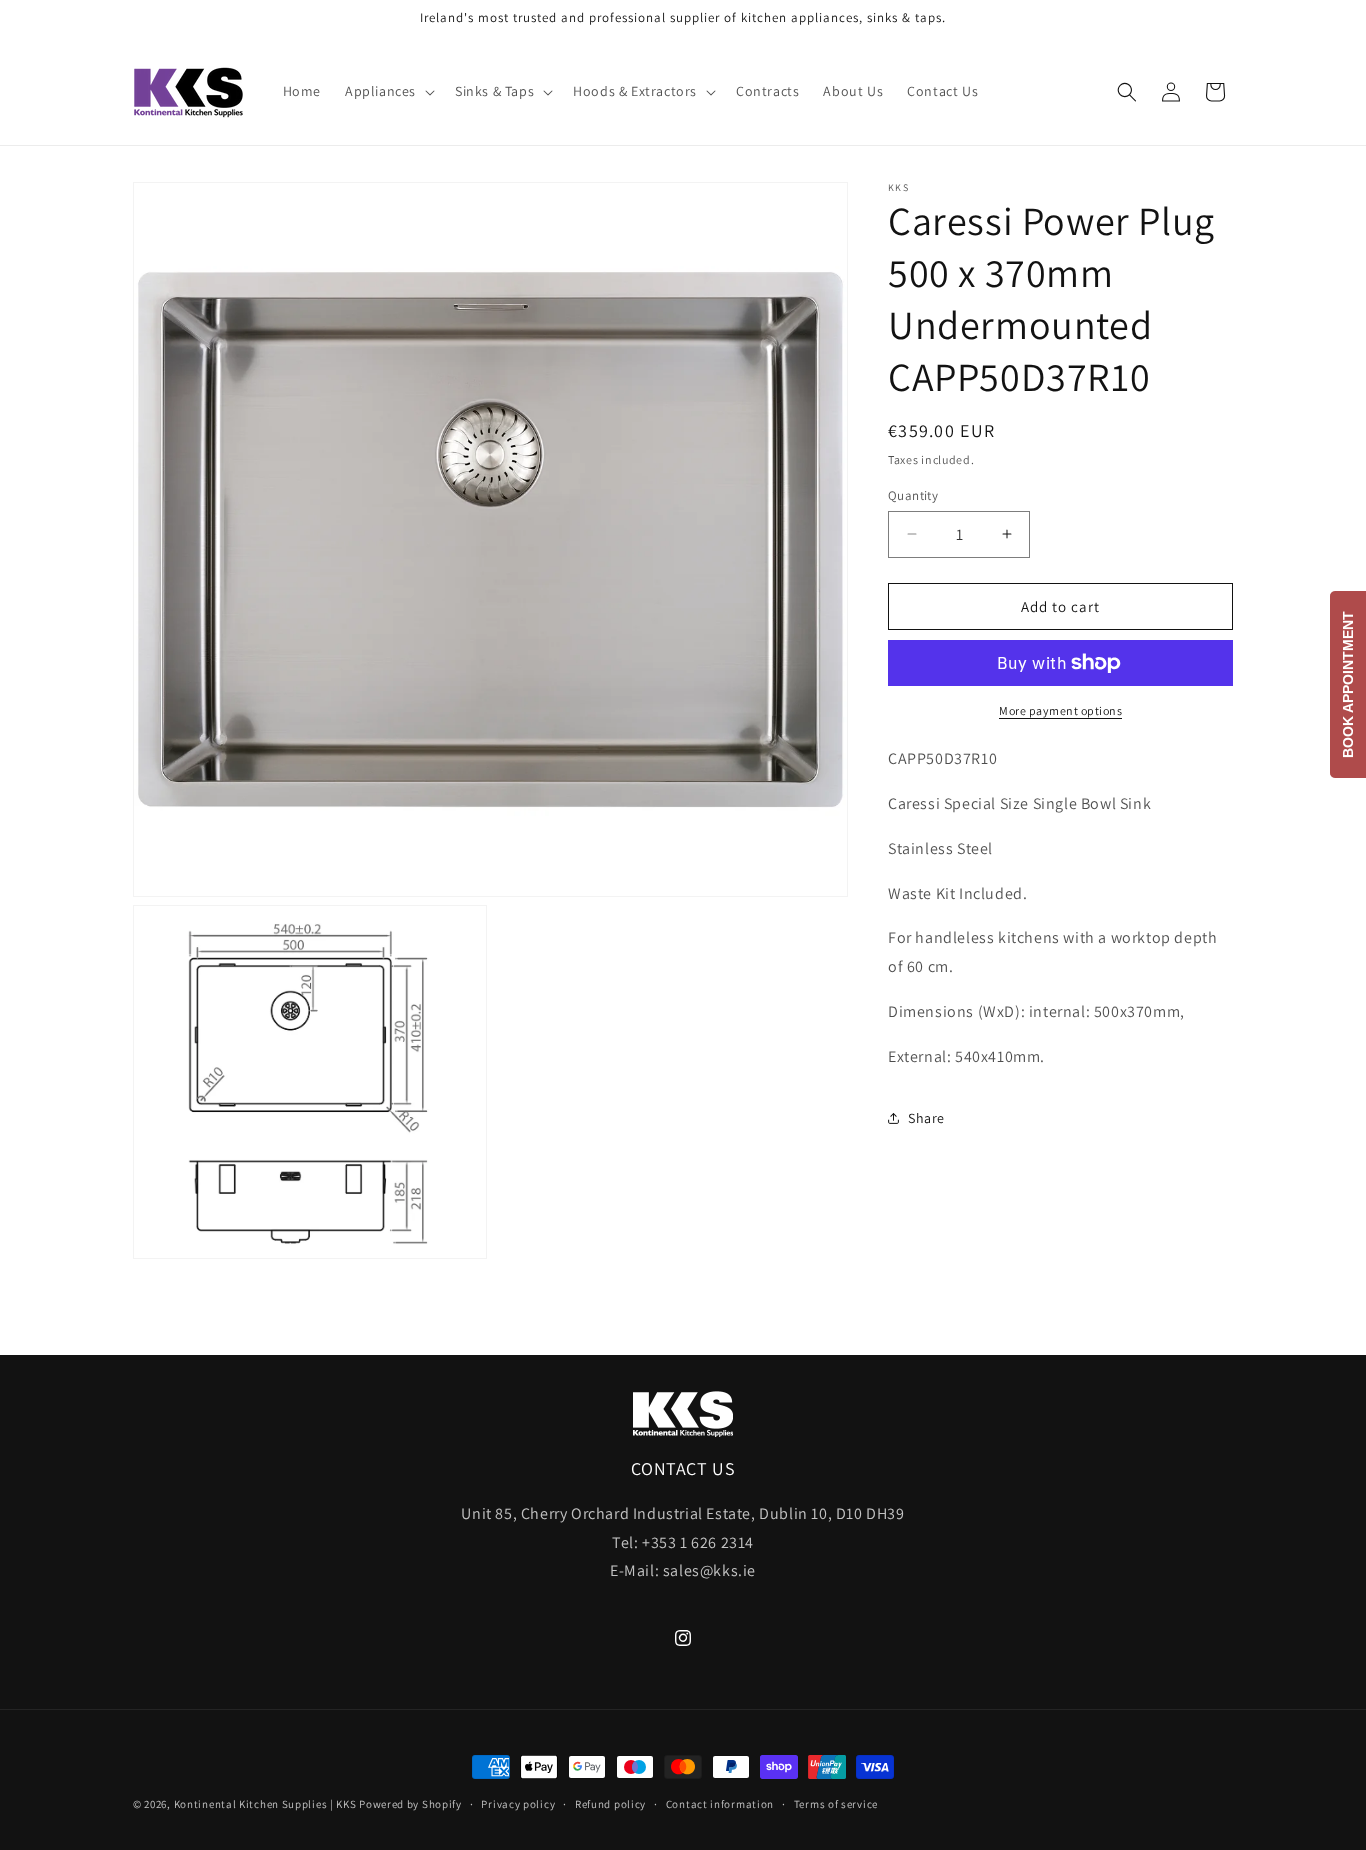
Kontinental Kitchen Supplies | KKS (265, 1804)
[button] (388, 91)
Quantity (913, 494)
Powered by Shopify (410, 1804)
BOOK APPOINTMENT (1348, 684)
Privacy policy (518, 1803)
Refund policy (610, 1803)
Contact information (720, 1803)
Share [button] (926, 1118)
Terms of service (836, 1803)
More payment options (1060, 710)
